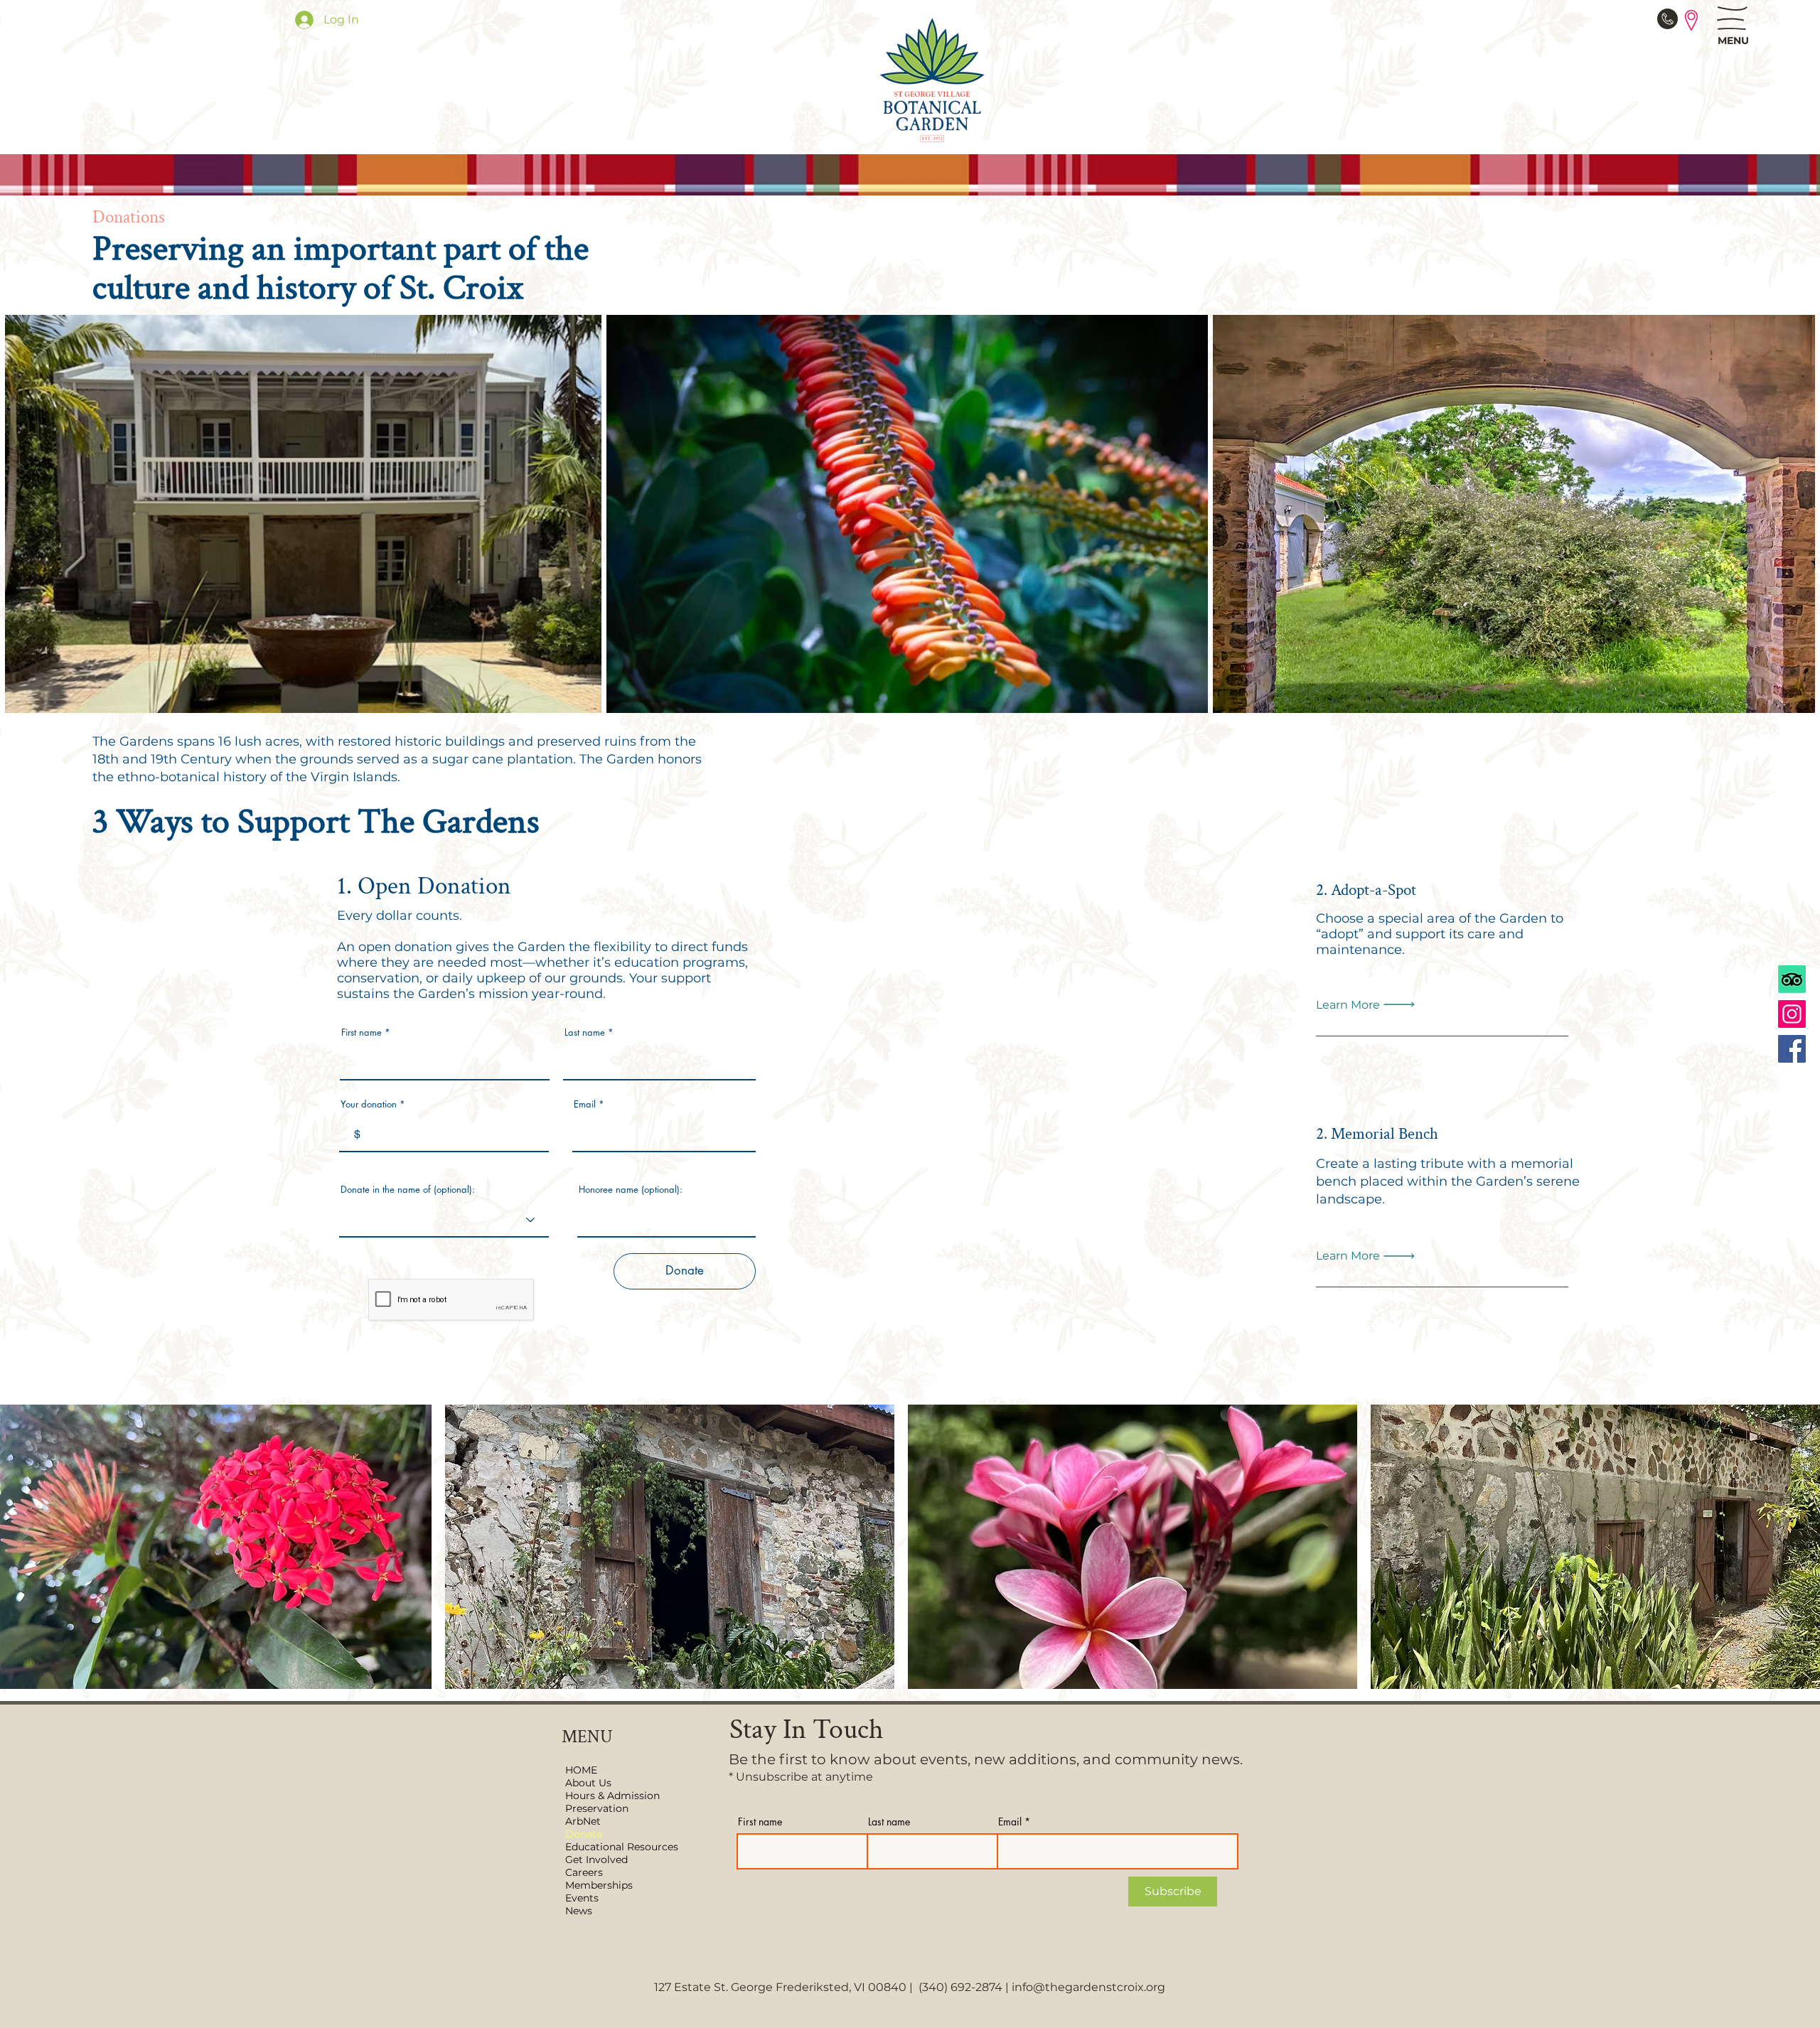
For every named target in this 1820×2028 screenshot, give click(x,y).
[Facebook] (1792, 1049)
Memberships (599, 1885)
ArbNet (583, 1821)
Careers (584, 1872)
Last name (585, 1032)
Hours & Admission (612, 1796)
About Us (588, 1783)
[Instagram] (1792, 1014)
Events (582, 1898)
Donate (584, 1834)
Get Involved (596, 1860)
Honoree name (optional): (631, 1190)
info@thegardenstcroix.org (1088, 1987)
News (579, 1911)
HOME (581, 1770)
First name (362, 1032)
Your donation (369, 1104)
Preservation (597, 1808)
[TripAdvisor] (1792, 979)
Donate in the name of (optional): (408, 1190)
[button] (1732, 18)
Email (585, 1104)
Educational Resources (620, 1847)
